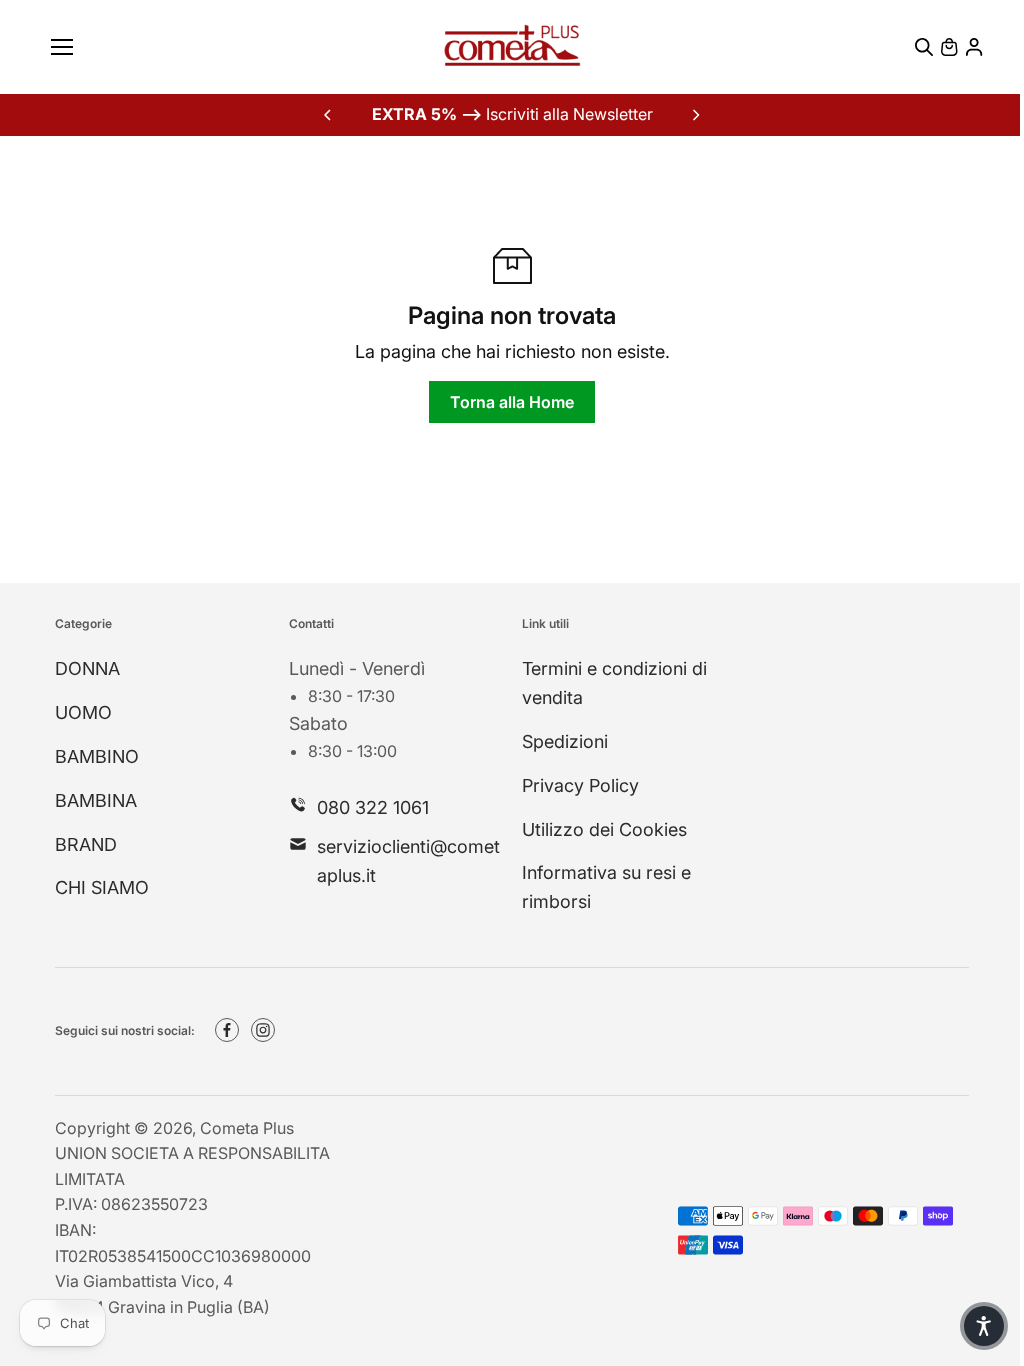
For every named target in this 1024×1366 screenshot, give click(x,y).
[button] (984, 1326)
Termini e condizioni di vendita (614, 683)
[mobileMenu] (62, 47)
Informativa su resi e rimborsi (606, 887)
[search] (924, 47)
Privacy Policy (580, 785)
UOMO (83, 712)
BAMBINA (96, 800)
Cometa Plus (247, 1128)
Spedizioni (565, 741)
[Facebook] (227, 1030)
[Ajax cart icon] (949, 47)
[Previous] (329, 115)
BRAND (86, 844)
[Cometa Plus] (512, 47)
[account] (974, 47)
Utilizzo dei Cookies (604, 829)
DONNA (87, 668)
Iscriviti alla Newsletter (512, 114)
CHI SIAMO (102, 887)
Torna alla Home (512, 402)
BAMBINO (97, 756)
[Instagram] (263, 1030)
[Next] (695, 115)
